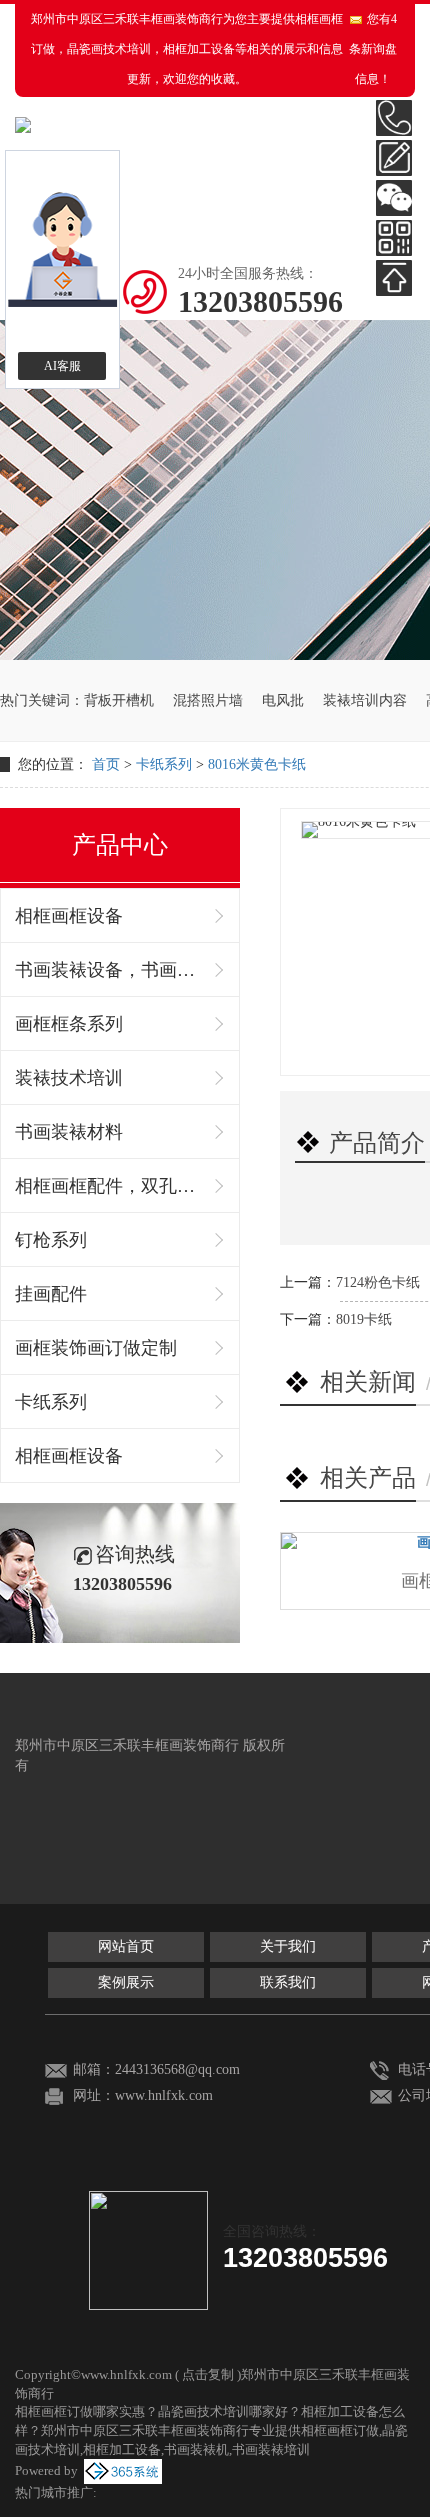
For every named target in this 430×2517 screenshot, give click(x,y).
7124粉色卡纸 (378, 1282)
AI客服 (62, 366)
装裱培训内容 (365, 700)
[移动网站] (394, 238)
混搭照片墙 (208, 700)
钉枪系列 (51, 1240)
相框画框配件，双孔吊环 (110, 1186)
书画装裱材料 (69, 1132)
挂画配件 (51, 1294)
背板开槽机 (119, 700)
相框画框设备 (69, 916)
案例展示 (126, 1982)
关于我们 (288, 1946)
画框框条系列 (69, 1024)
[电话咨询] (394, 118)
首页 (106, 764)
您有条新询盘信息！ (373, 49)
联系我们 (288, 1982)
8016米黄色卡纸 (257, 764)
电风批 (283, 700)
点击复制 (208, 2374)
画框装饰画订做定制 (96, 1348)
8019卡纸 (364, 1319)
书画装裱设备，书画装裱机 (110, 970)
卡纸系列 (164, 764)
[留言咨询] (394, 158)
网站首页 (126, 1946)
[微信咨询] (394, 198)
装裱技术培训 (69, 1078)
